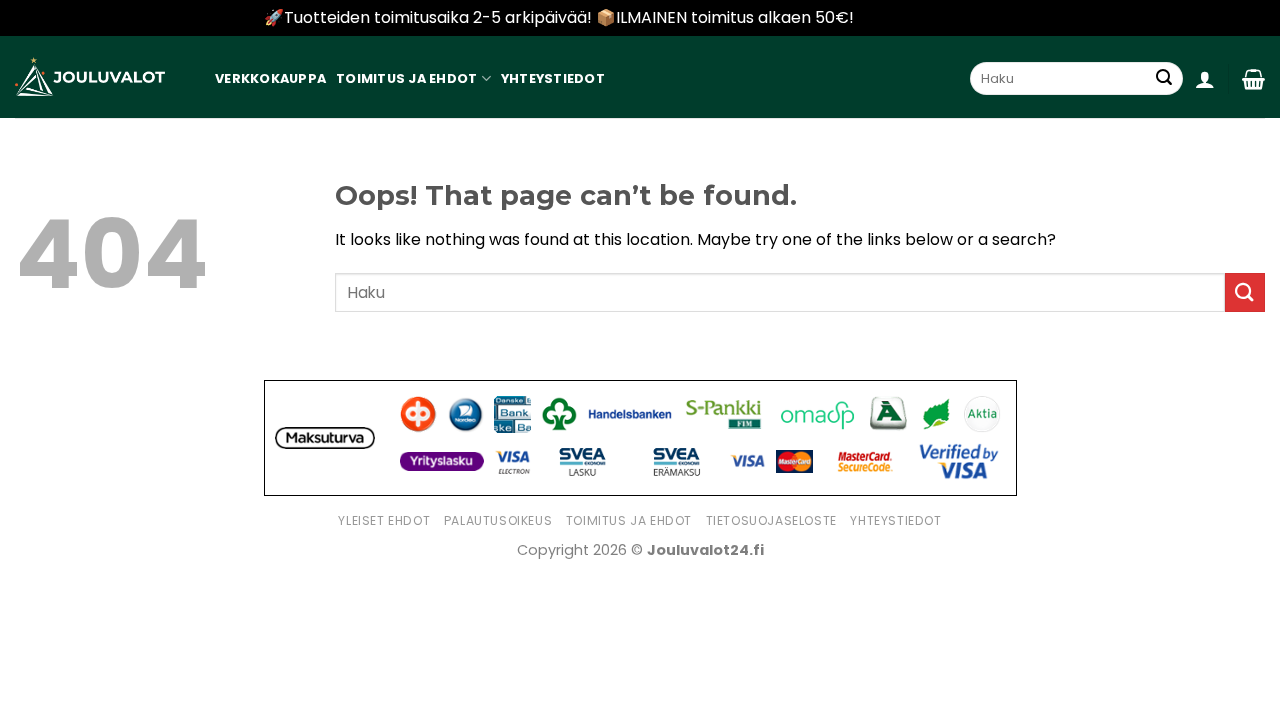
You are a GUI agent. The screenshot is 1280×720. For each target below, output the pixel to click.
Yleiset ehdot (384, 520)
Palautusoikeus (498, 520)
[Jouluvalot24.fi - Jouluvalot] (90, 77)
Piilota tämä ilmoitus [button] (937, 17)
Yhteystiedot (553, 78)
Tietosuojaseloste (771, 520)
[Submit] (1164, 79)
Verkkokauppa (270, 78)
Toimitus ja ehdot (406, 78)
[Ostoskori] (1253, 79)
